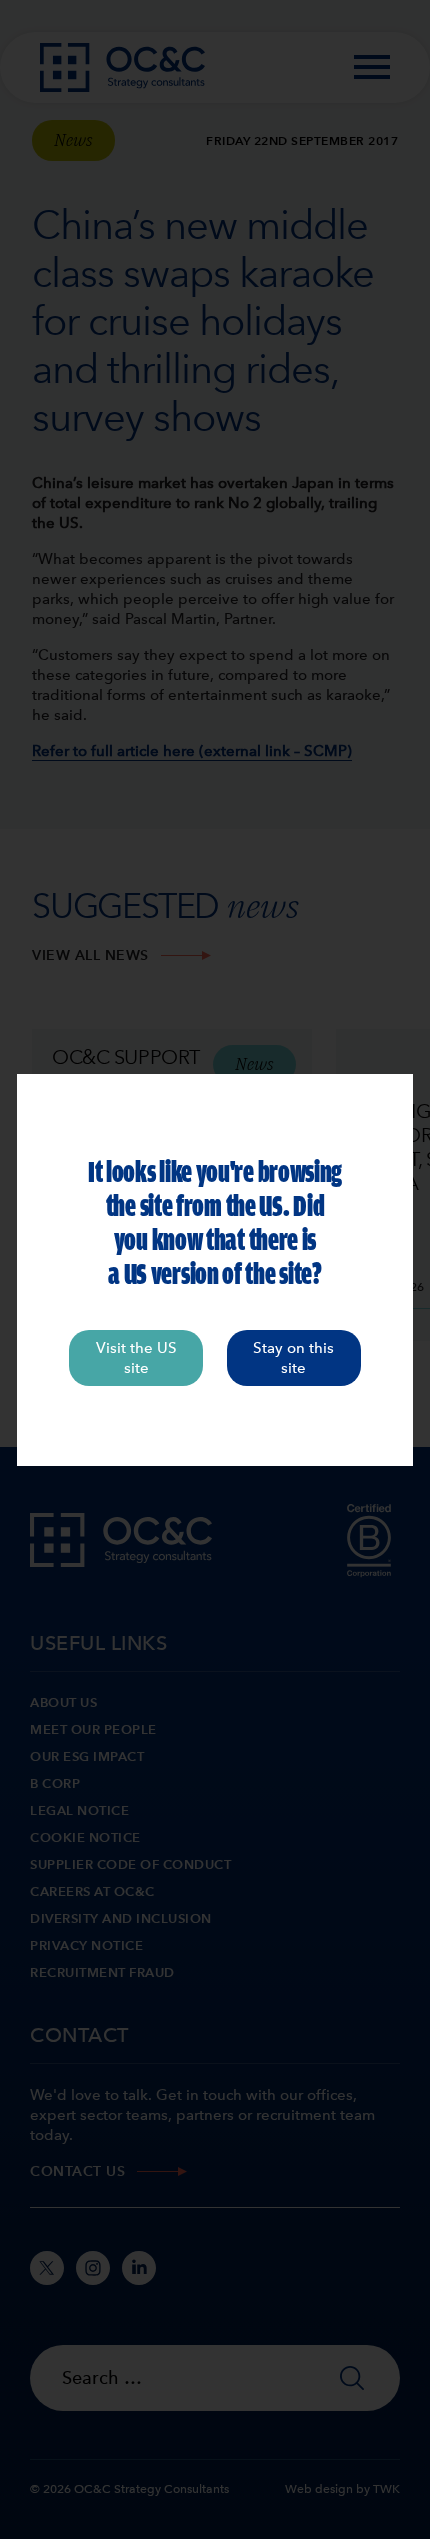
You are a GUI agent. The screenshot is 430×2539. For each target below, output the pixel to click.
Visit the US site (136, 1358)
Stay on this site (293, 1358)
